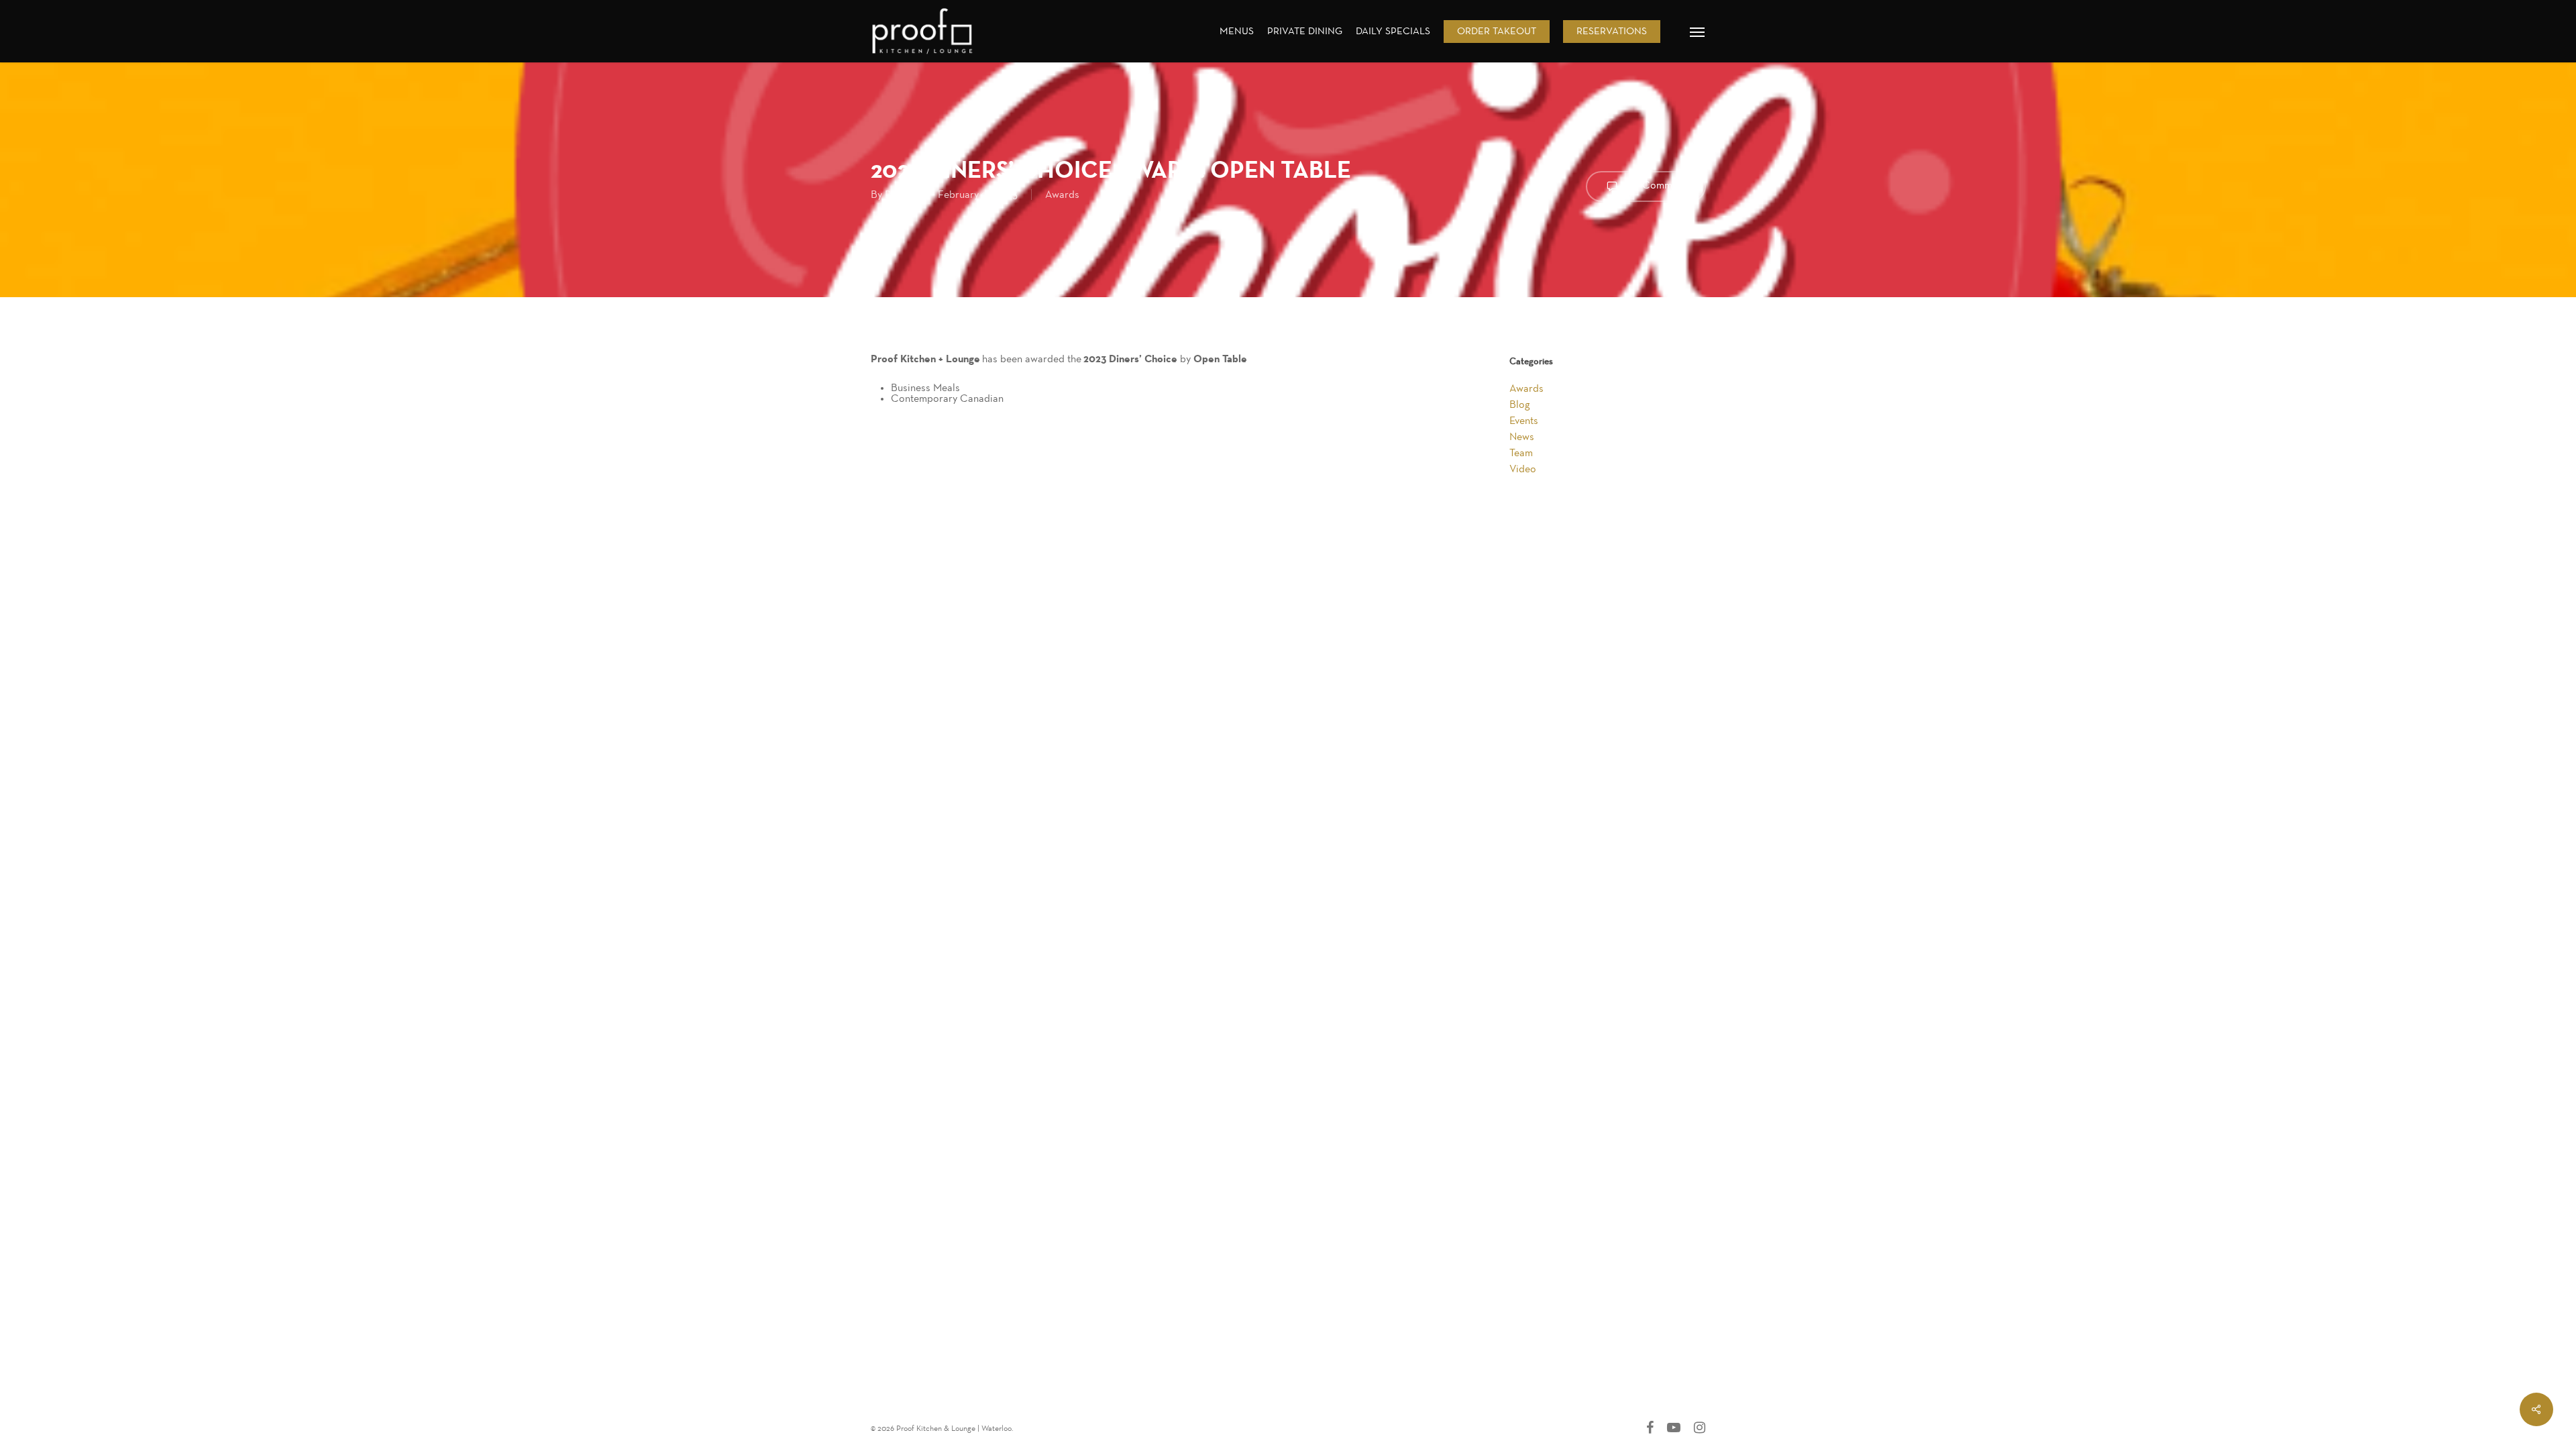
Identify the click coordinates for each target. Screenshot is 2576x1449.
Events (1524, 421)
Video (1523, 469)
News (1522, 437)
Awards (1062, 195)
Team (1521, 453)
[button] (1698, 32)
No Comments (1657, 185)
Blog (1520, 405)
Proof (898, 195)
